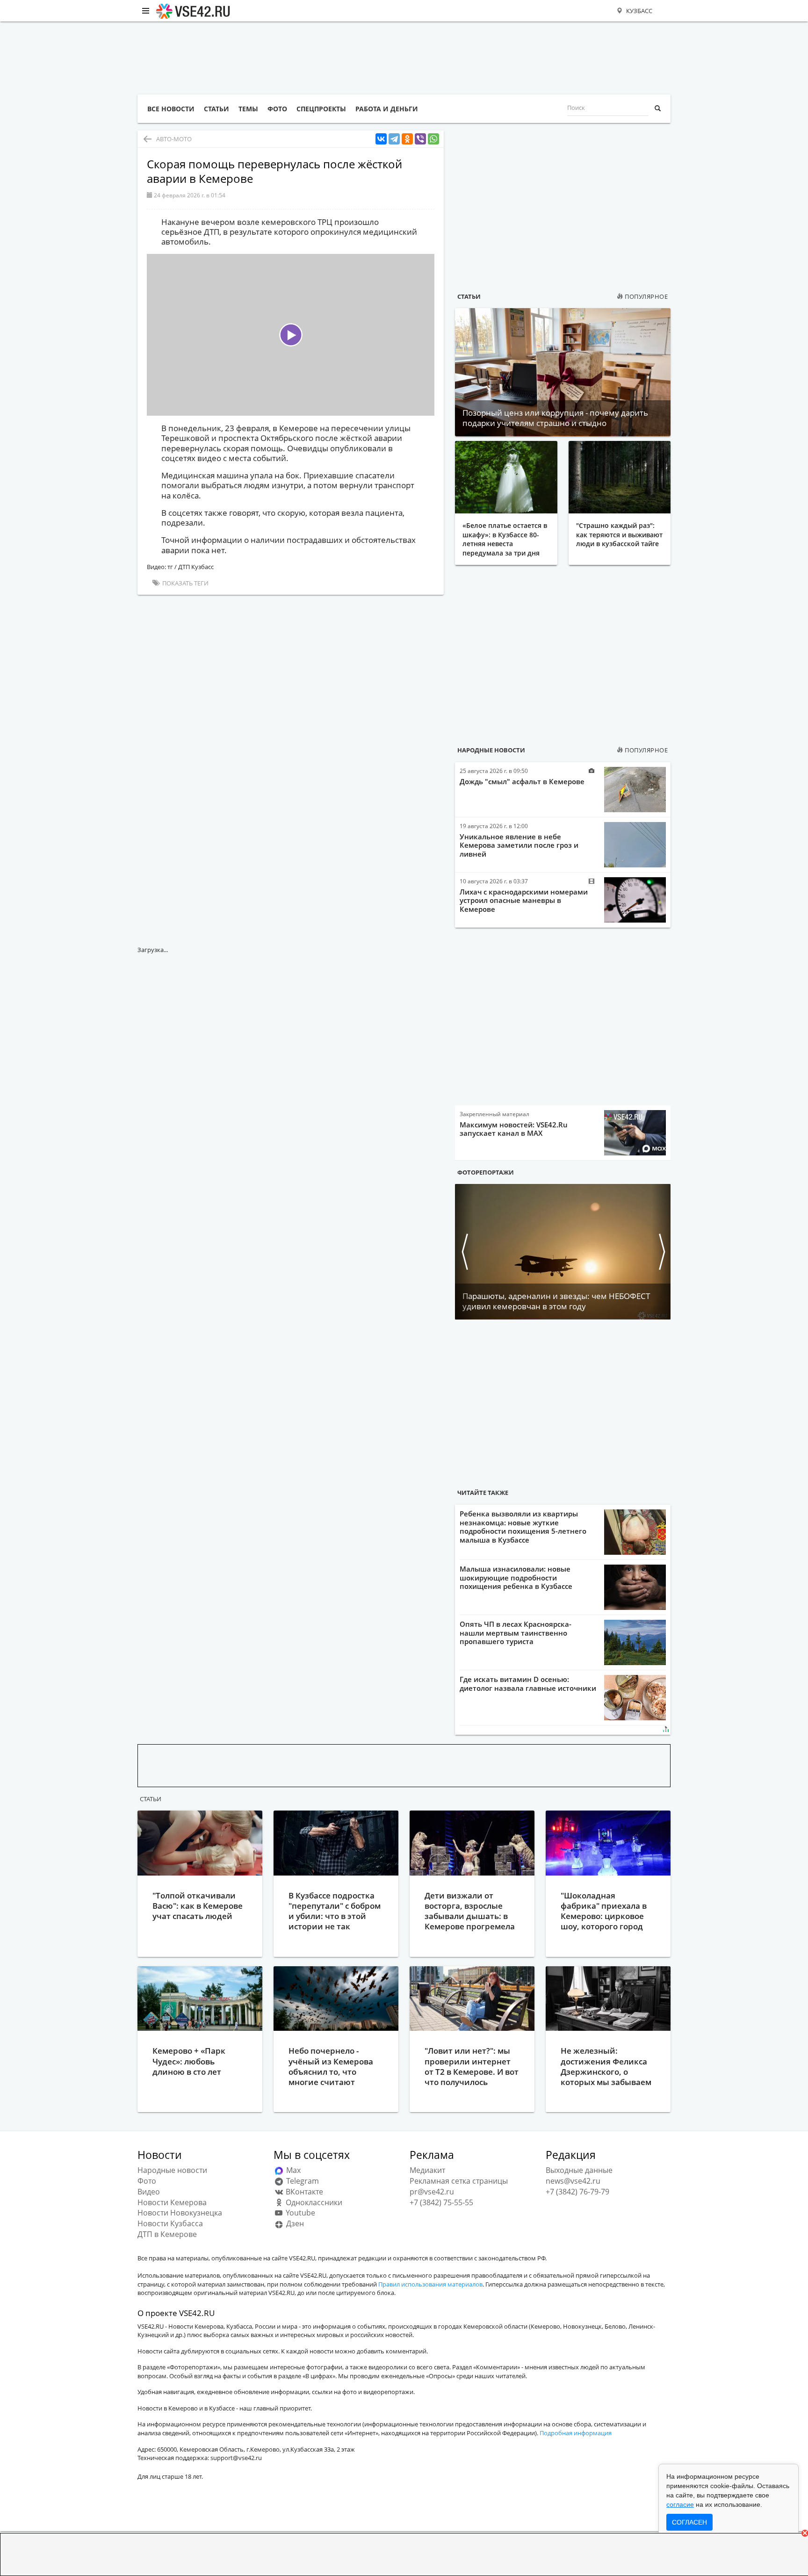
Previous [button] (464, 1252)
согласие (680, 2504)
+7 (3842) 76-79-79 (577, 2192)
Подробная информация (576, 2433)
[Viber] (420, 139)
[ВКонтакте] (381, 139)
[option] (563, 1252)
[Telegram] (394, 139)
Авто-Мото (174, 139)
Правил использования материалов (430, 2284)
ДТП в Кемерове (167, 2234)
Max (292, 2170)
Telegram (302, 2181)
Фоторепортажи (486, 1172)
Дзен (294, 2223)
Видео (149, 2192)
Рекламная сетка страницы (459, 2181)
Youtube (299, 2213)
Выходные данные (579, 2170)
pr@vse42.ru (432, 2192)
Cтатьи (151, 1799)
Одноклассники (313, 2202)
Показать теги (185, 583)
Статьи (469, 296)
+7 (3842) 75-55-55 (441, 2202)
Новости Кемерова (172, 2202)
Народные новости (491, 750)
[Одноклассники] (407, 139)
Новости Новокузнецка (180, 2213)
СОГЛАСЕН (689, 2522)
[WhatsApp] (433, 139)
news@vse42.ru (573, 2181)
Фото (147, 2181)
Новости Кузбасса (170, 2223)
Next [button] (661, 1252)
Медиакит (427, 2170)
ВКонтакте (303, 2192)
